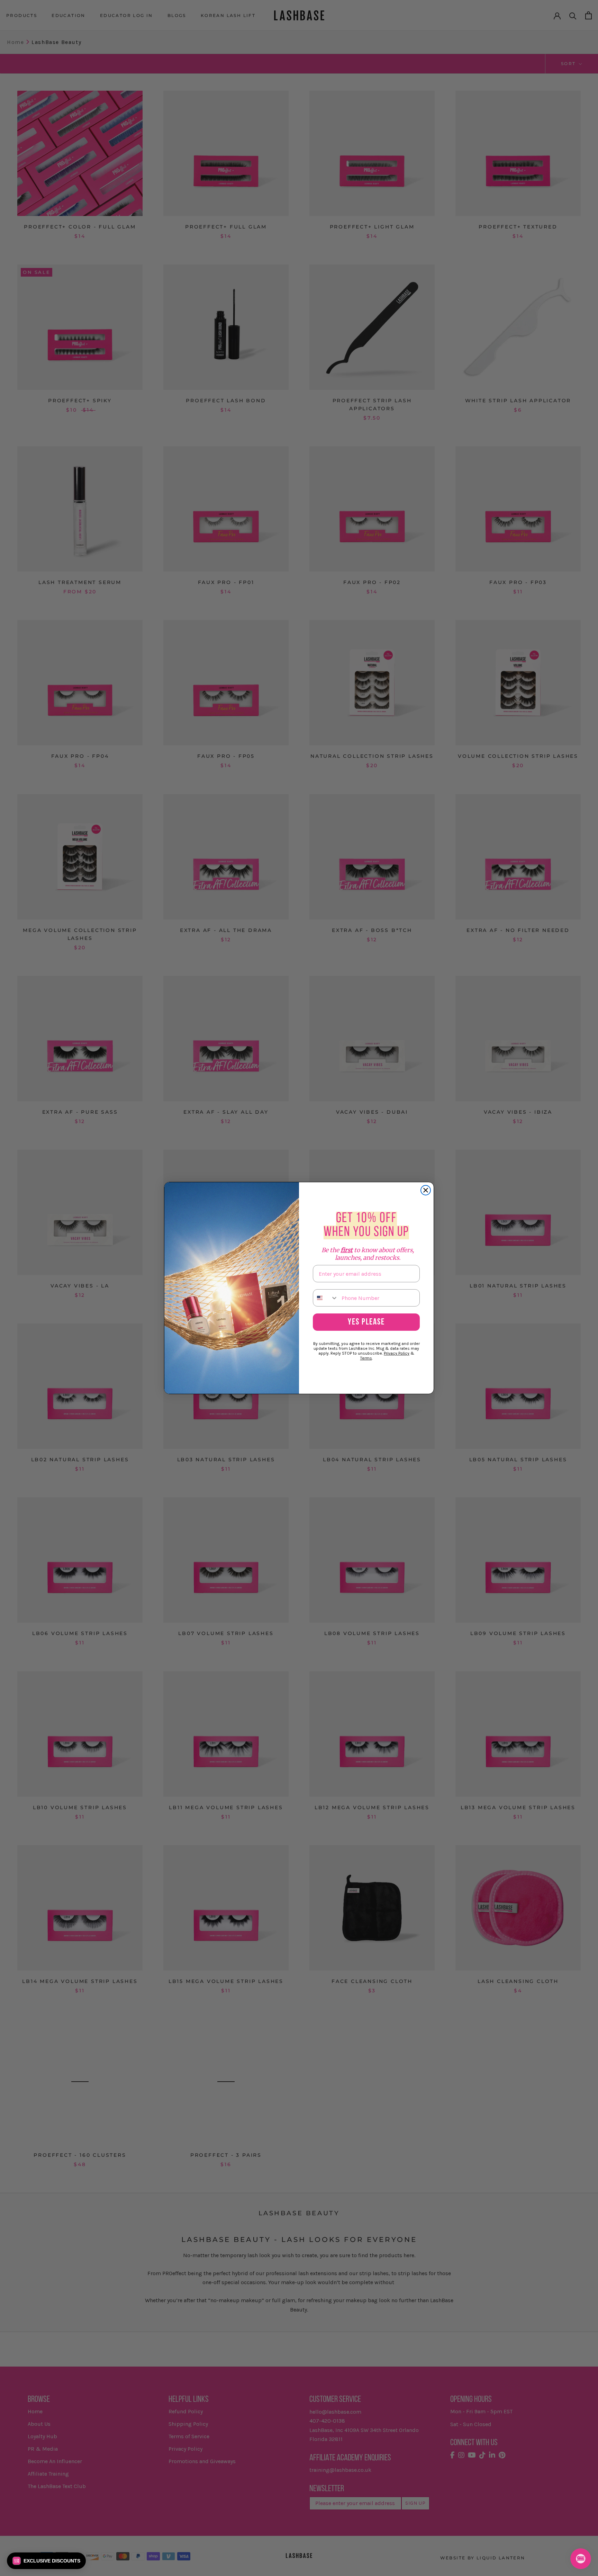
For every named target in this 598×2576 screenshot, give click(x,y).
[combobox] (326, 1298)
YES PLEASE (366, 1322)
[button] (46, 2561)
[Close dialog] (426, 1190)
